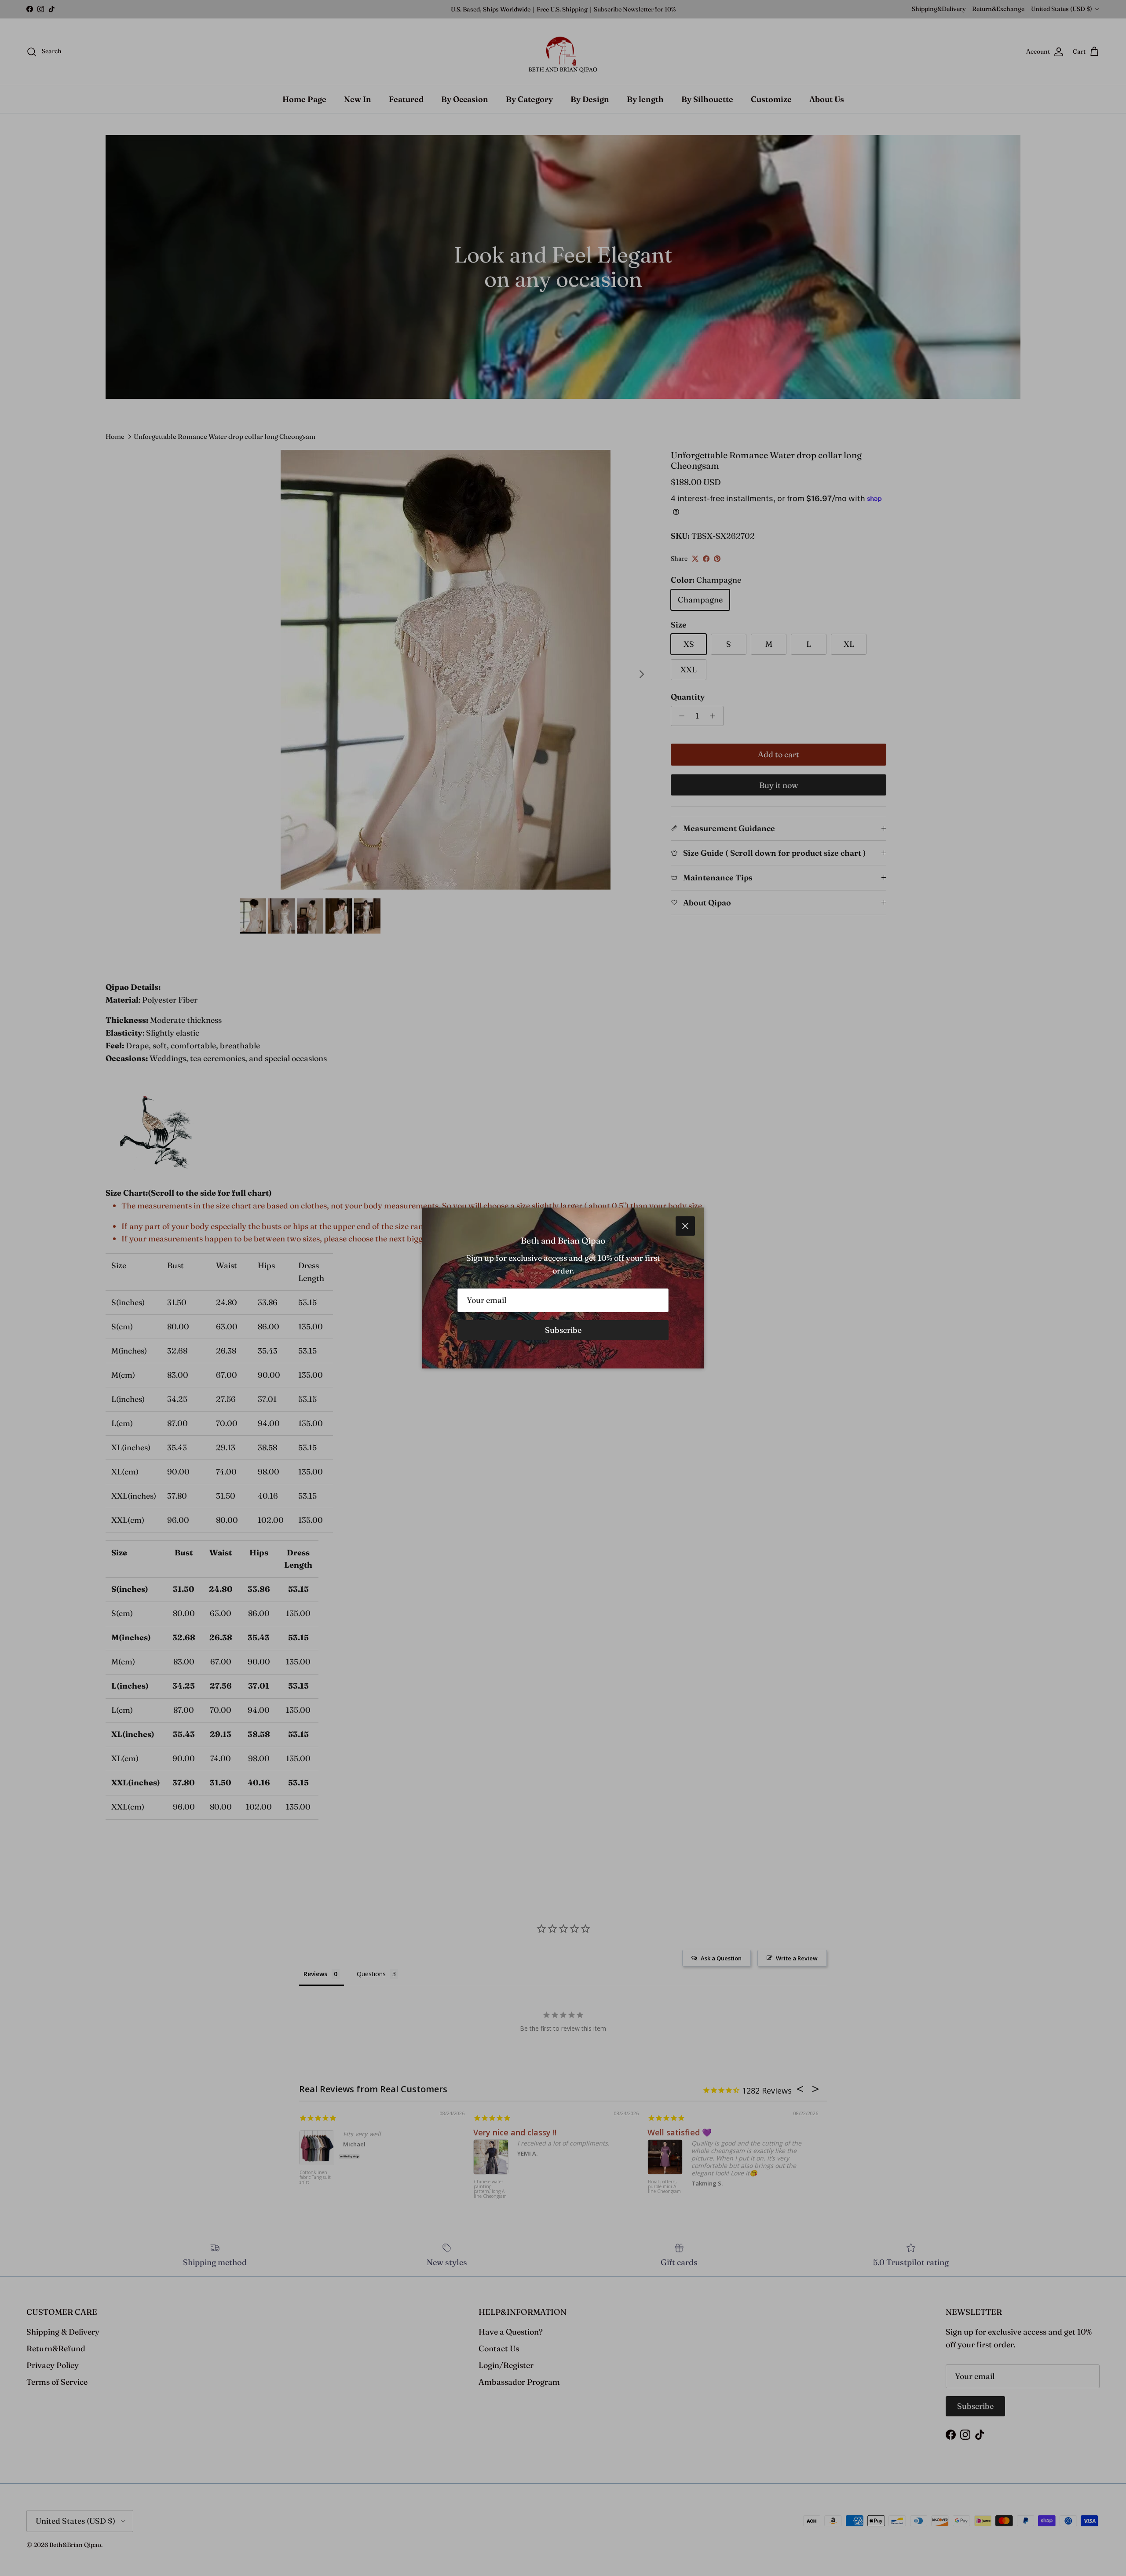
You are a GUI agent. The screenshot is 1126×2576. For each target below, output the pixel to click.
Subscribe (563, 1330)
